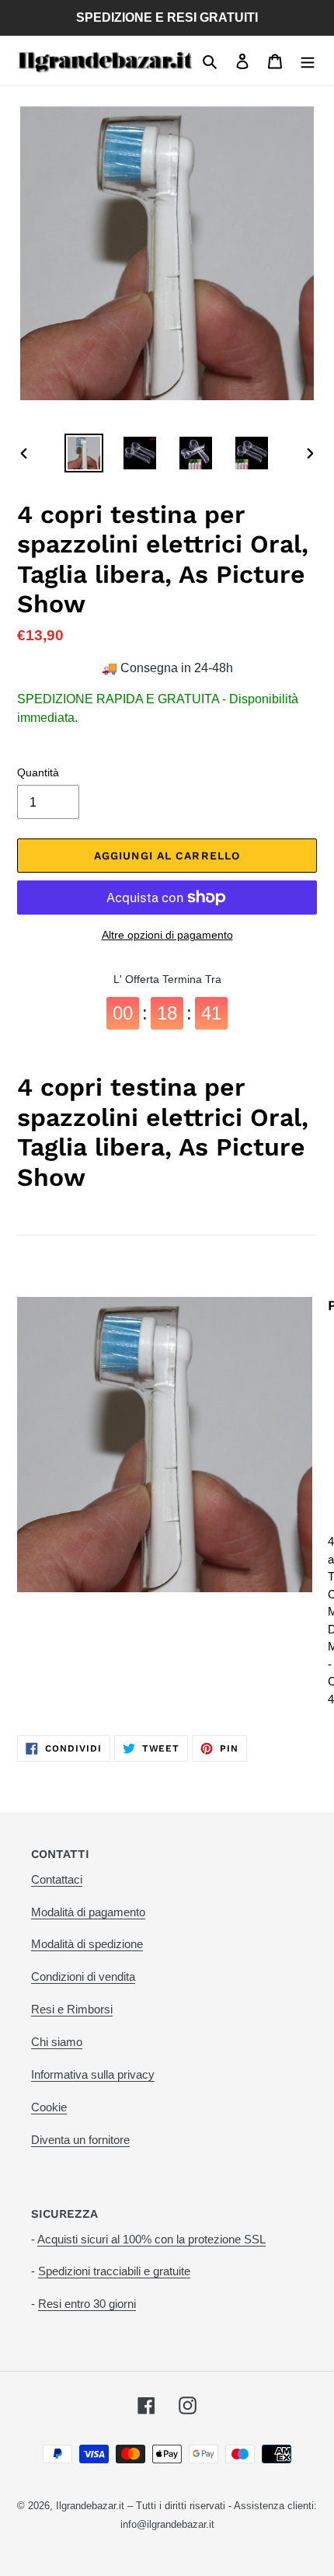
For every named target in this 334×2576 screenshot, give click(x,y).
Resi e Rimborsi (72, 2009)
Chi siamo (57, 2042)
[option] (84, 453)
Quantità (38, 772)
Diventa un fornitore (80, 2140)
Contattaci (57, 1879)
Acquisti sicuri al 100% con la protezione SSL (151, 2239)
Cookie (49, 2107)
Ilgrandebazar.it (90, 2506)
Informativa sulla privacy (93, 2074)
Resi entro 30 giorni (87, 2304)
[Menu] (308, 61)
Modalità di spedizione (87, 1944)
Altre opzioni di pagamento (167, 935)
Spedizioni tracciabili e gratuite (114, 2271)
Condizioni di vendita (83, 1976)
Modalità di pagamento (88, 1912)
